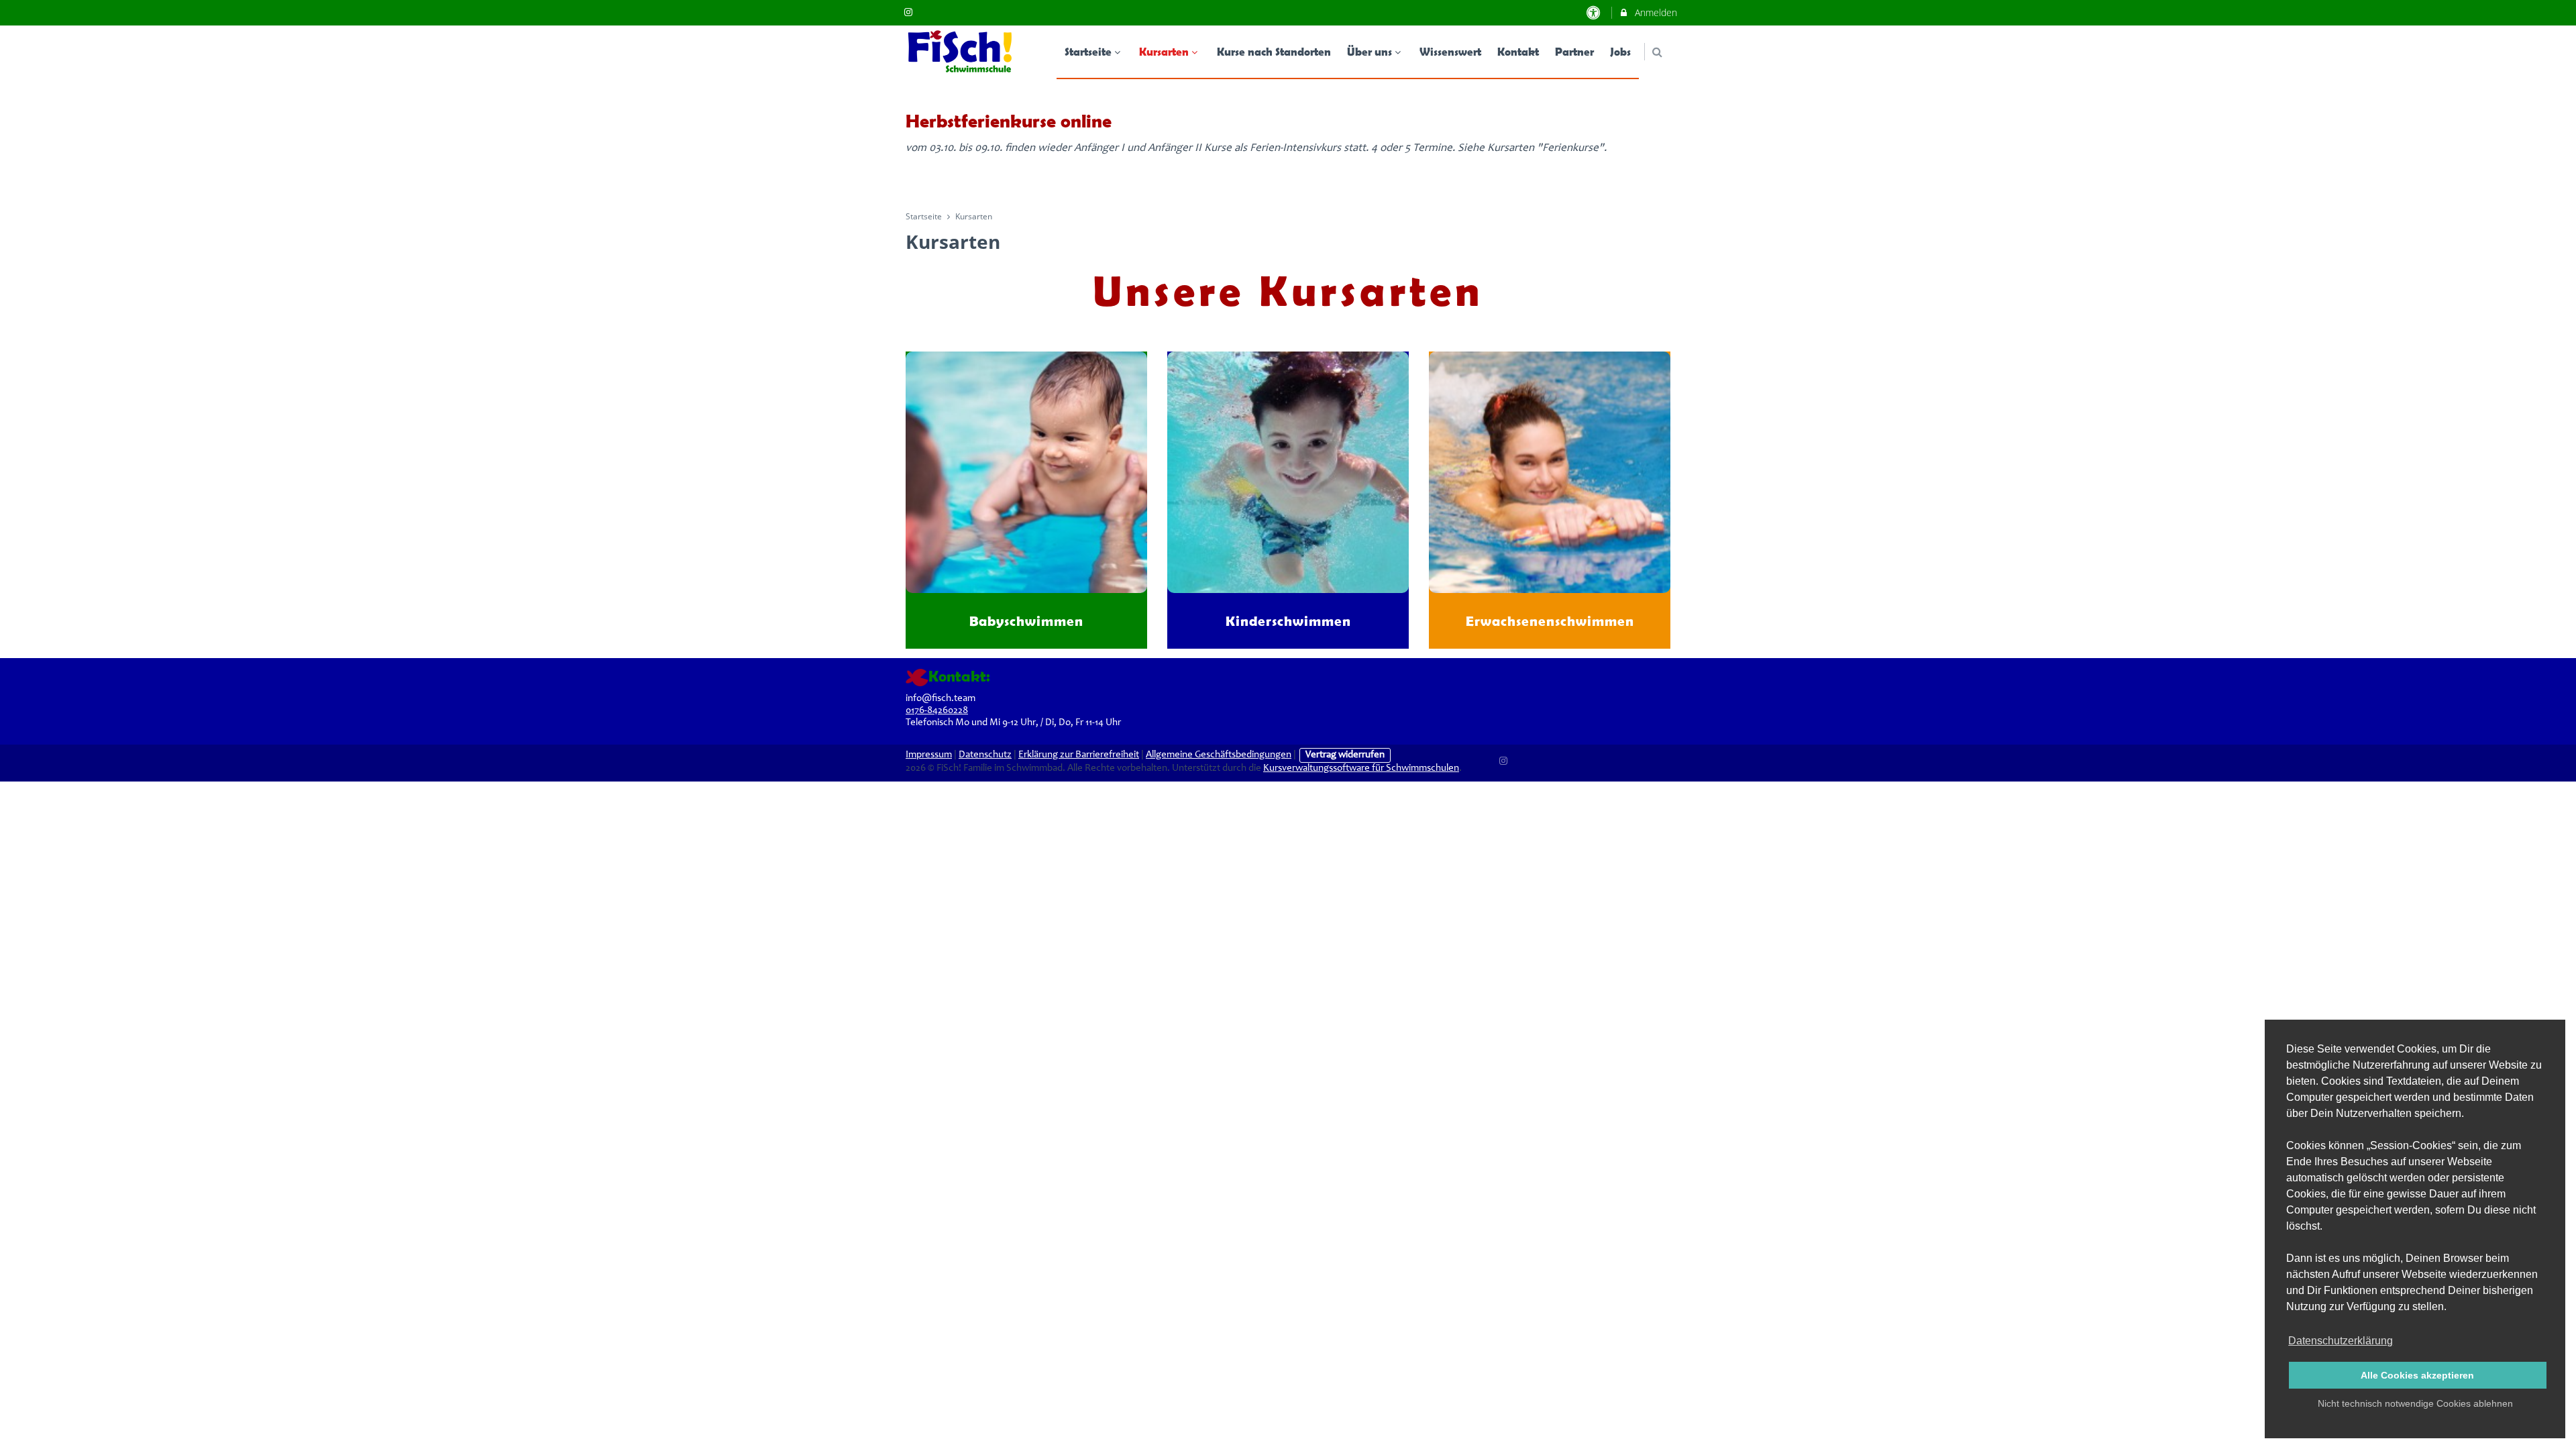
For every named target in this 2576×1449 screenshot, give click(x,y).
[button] (1657, 52)
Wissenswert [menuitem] (1450, 51)
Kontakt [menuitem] (1518, 51)
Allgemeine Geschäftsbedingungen (1219, 755)
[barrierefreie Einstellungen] (1595, 12)
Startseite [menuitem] (1088, 51)
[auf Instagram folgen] (910, 12)
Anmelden (1655, 12)
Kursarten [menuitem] (1164, 51)
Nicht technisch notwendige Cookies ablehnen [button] (2415, 1403)
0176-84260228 (937, 711)
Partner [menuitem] (1574, 51)
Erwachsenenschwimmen (1550, 621)
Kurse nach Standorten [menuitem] (1274, 51)
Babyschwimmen (1026, 621)
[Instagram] (1504, 759)
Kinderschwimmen (1288, 621)
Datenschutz (985, 755)
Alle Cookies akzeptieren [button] (2417, 1375)
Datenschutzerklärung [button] (2341, 1341)
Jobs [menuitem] (1620, 51)
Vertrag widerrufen (1345, 755)
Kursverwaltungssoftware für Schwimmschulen (1361, 768)
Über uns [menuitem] (1370, 51)
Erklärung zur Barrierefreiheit (1079, 755)
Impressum (929, 755)
